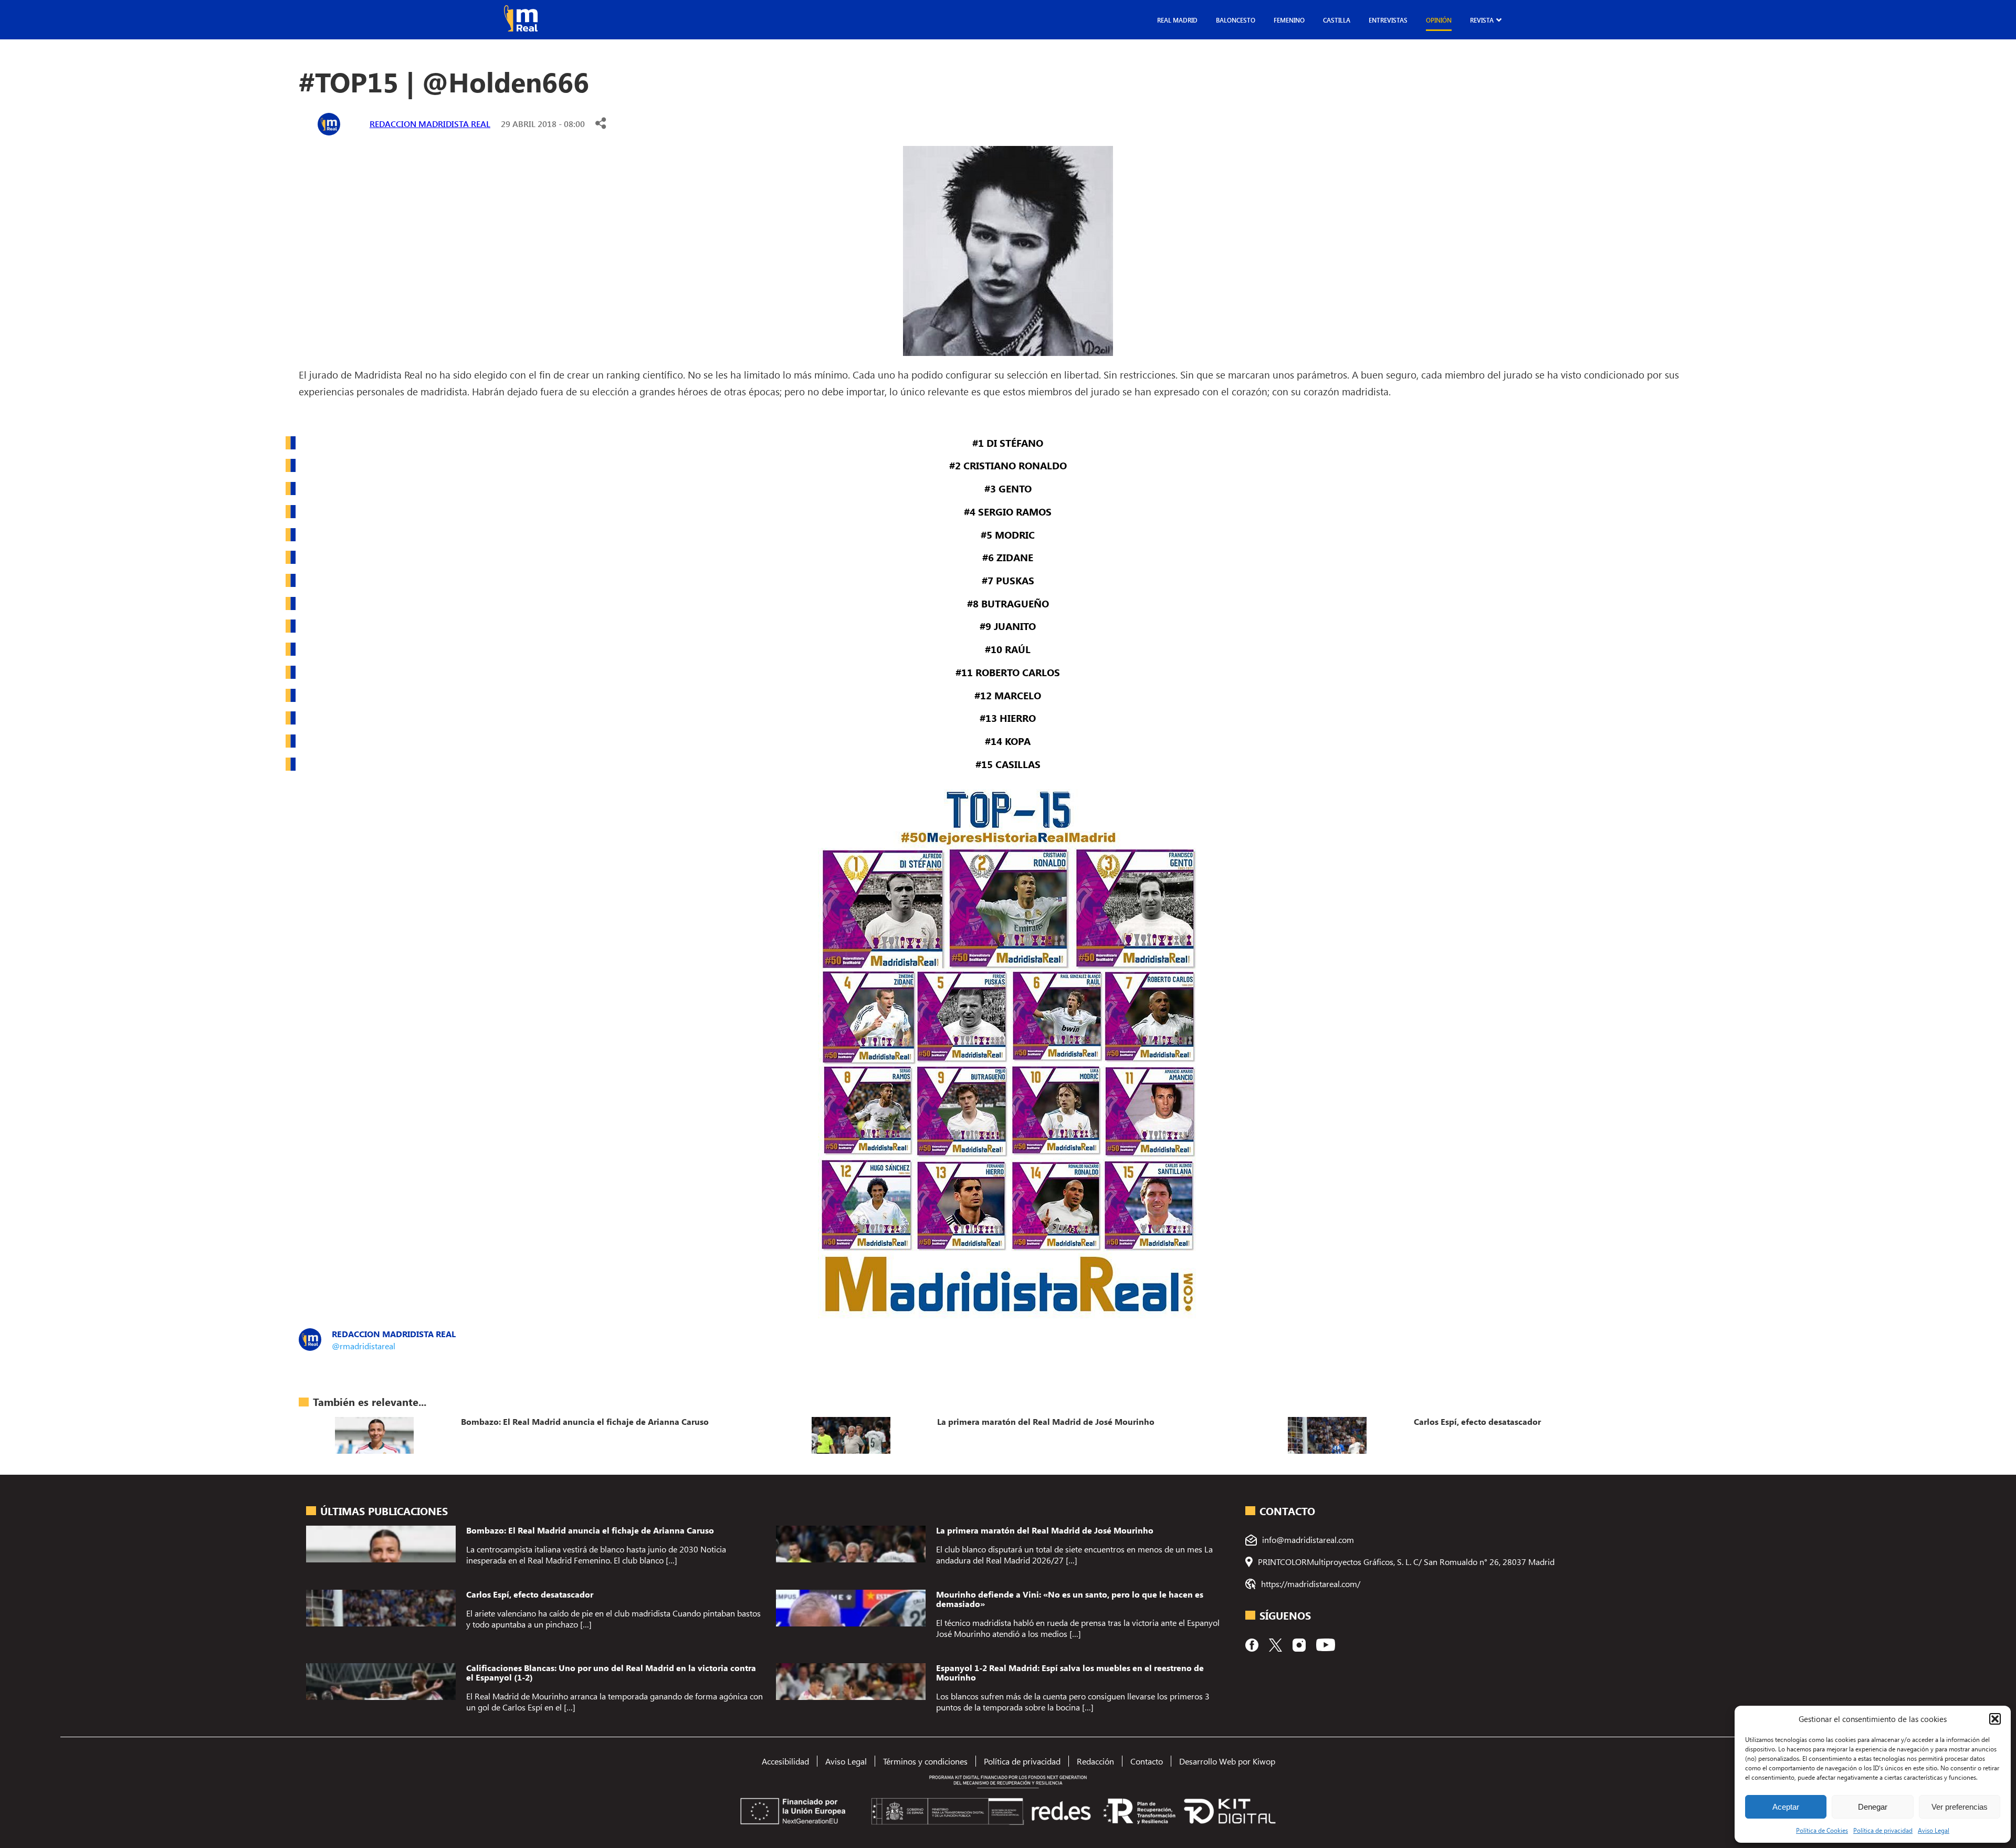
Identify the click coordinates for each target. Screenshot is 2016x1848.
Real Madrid (1177, 20)
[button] (1995, 1719)
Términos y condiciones (925, 1761)
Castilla (1337, 20)
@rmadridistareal (364, 1346)
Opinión (1439, 20)
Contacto (1147, 1761)
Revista (1482, 20)
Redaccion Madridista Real (430, 124)
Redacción (1095, 1761)
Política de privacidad (1883, 1830)
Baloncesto (1236, 20)
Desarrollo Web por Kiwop (1227, 1761)
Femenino (1289, 20)
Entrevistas (1388, 20)
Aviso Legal (1934, 1830)
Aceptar (1786, 1807)
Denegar (1873, 1807)
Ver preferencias (1960, 1807)
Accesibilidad (785, 1761)
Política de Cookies (1822, 1830)
